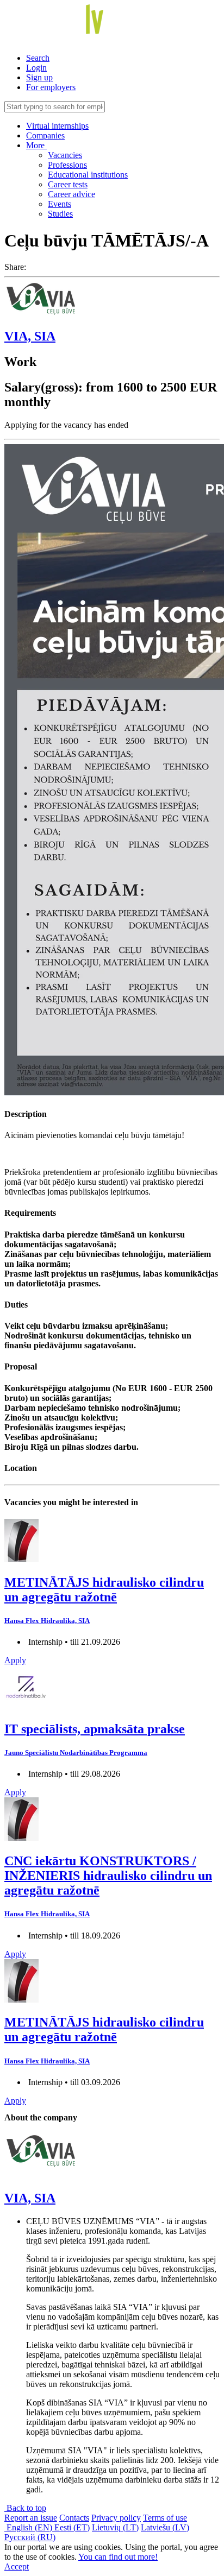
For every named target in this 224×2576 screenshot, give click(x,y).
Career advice (71, 194)
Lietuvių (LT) (115, 2527)
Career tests (68, 184)
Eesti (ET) (72, 2527)
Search (38, 58)
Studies (60, 214)
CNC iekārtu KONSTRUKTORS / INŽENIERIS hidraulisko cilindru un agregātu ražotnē (108, 1876)
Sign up (39, 77)
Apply (15, 1660)
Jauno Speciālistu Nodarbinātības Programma (76, 1753)
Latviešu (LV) (165, 2527)
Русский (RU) (30, 2537)
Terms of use (165, 2518)
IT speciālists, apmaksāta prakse (95, 1729)
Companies (45, 135)
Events (60, 204)
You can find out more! (118, 2557)
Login (36, 68)
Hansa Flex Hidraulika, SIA (47, 1621)
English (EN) (29, 2527)
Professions (67, 165)
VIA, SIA (30, 336)
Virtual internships (57, 126)
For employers (51, 87)
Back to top (25, 2508)
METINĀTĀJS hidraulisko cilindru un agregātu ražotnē (104, 1590)
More (36, 145)
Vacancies (65, 155)
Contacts (74, 2518)
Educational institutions (88, 175)
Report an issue (31, 2518)
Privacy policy (116, 2518)
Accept (17, 2566)
